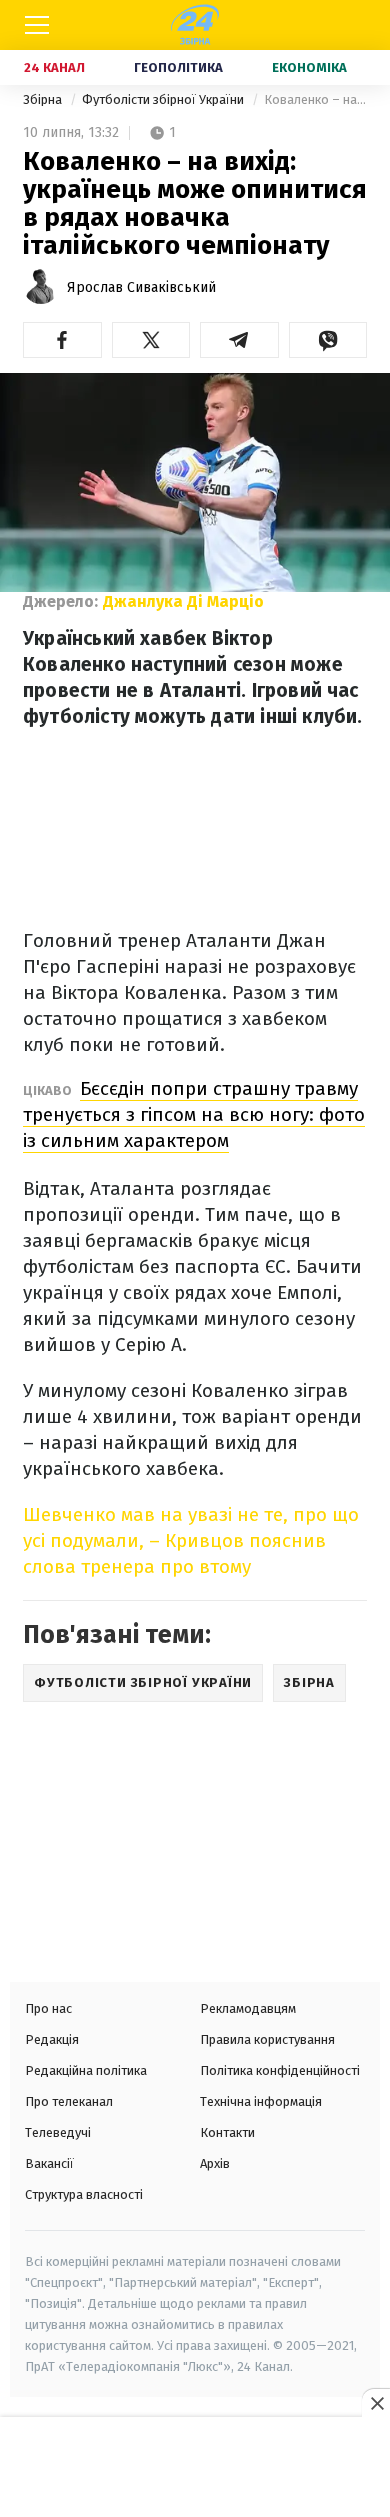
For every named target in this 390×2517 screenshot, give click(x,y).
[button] (62, 340)
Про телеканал (69, 2101)
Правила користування (267, 2039)
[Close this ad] (376, 2403)
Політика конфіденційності (280, 2070)
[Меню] (37, 25)
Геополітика (178, 67)
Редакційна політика (86, 2070)
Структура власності (84, 2194)
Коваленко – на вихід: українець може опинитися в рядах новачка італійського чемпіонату (315, 99)
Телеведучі (58, 2132)
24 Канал (54, 67)
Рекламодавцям (248, 2008)
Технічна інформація (261, 2101)
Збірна (44, 99)
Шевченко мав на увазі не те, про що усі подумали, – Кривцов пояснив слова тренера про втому (191, 1540)
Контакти (227, 2132)
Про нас (48, 2008)
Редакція (52, 2039)
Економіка (309, 67)
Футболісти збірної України (164, 99)
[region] (195, 2469)
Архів (215, 2163)
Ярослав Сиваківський (141, 287)
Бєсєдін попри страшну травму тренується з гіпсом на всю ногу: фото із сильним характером (194, 1114)
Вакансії (49, 2163)
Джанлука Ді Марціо (183, 601)
